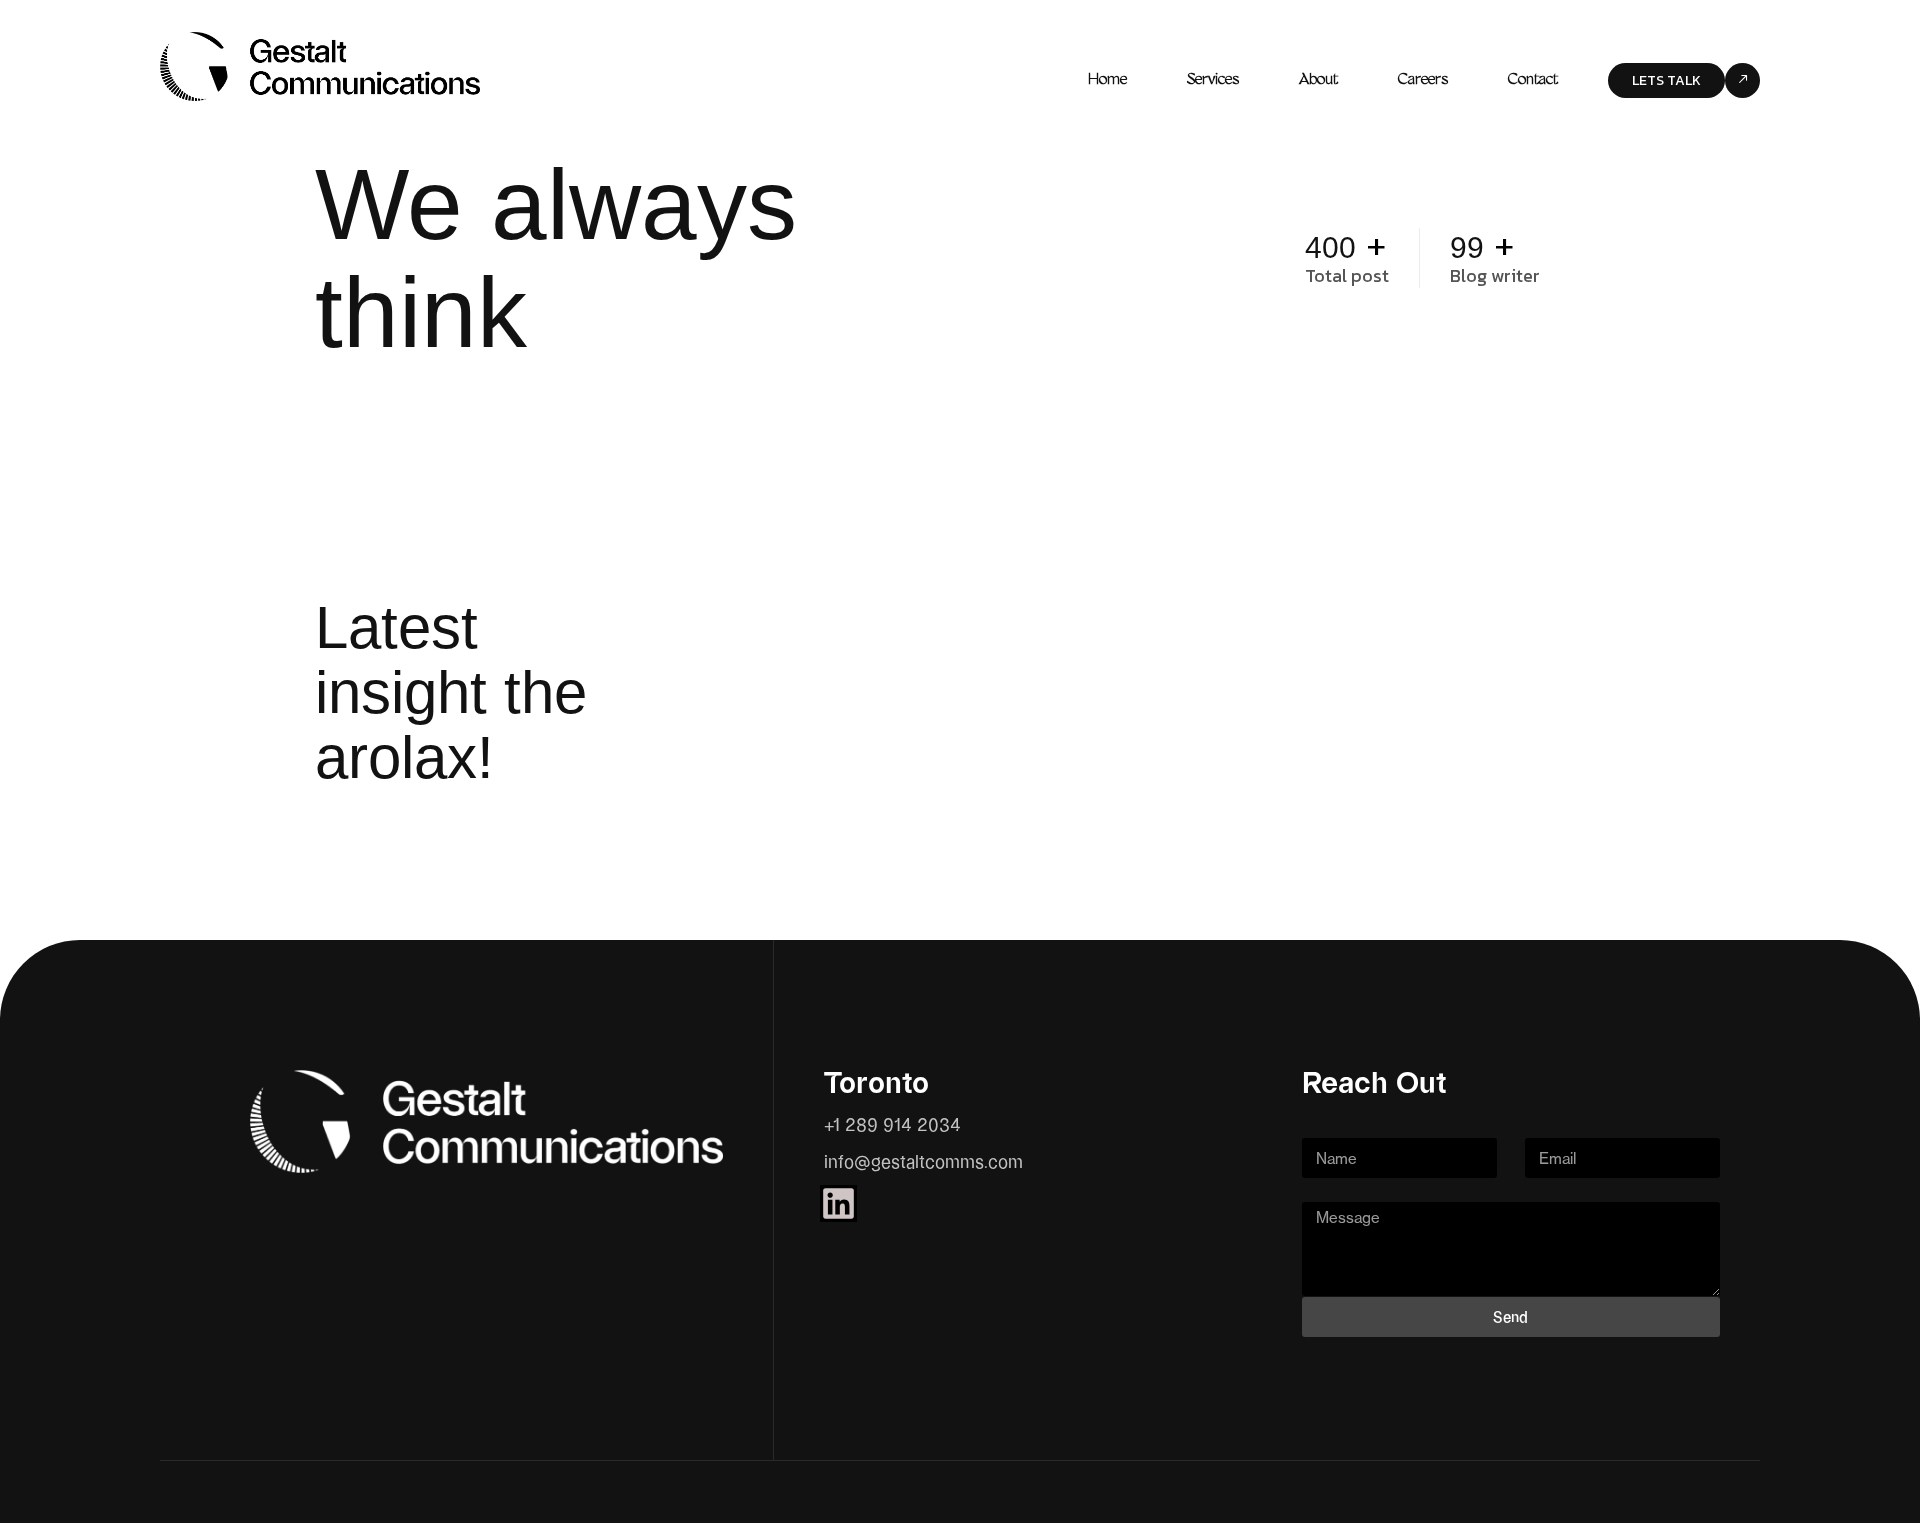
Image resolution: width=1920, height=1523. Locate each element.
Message (1339, 1189)
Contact (1533, 80)
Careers (1423, 80)
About (1318, 80)
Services (1213, 80)
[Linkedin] (838, 1203)
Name (1326, 1125)
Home (1107, 80)
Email (1547, 1125)
